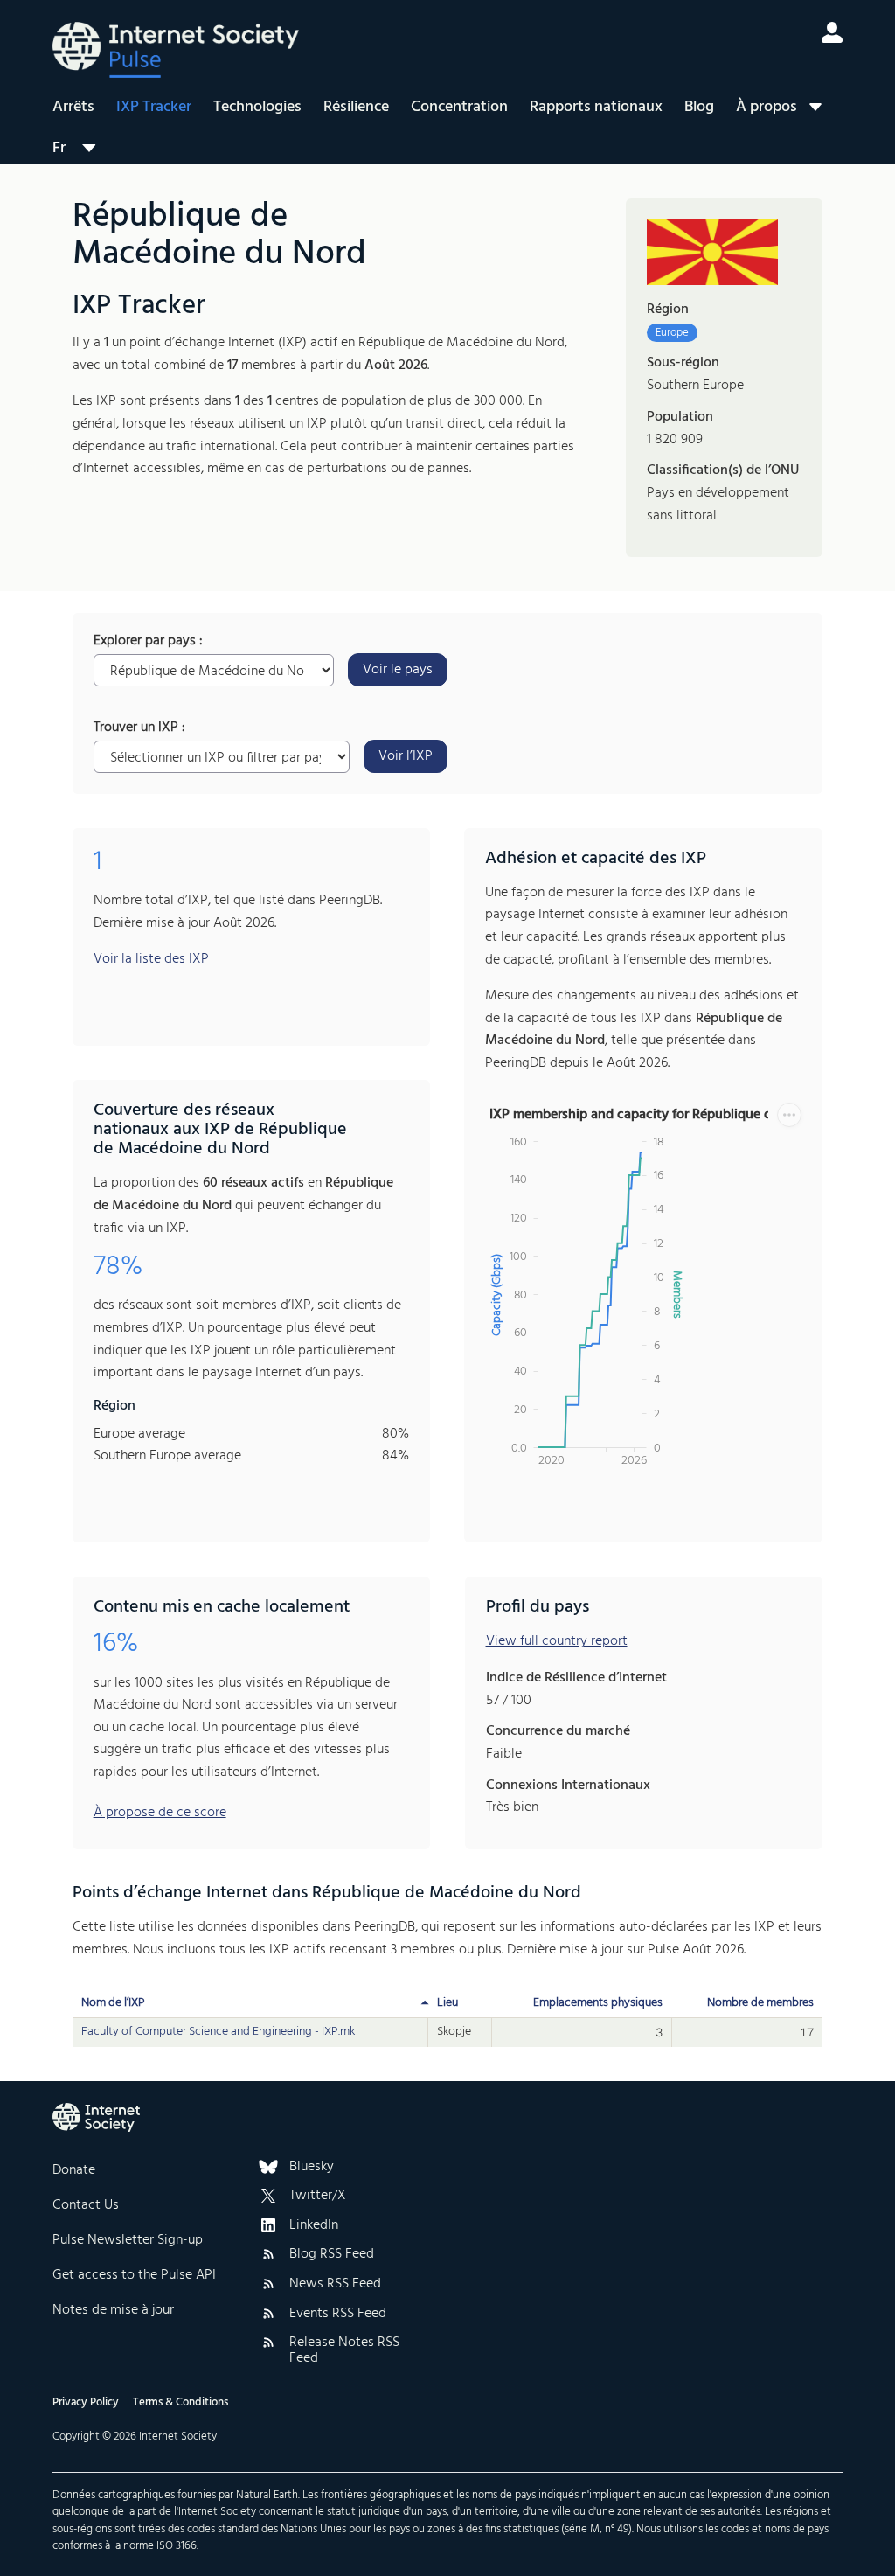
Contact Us (86, 2205)
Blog (699, 107)
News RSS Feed (335, 2285)
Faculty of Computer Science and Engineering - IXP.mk (218, 2032)
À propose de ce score (160, 1813)
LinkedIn (314, 2226)
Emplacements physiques (598, 2003)
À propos (767, 107)
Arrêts (73, 107)
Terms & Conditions (180, 2402)
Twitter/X (318, 2197)
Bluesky (312, 2168)
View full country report (557, 1641)
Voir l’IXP (406, 756)
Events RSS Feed (338, 2315)
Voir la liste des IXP (151, 959)
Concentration (459, 107)
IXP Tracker (154, 107)
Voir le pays (398, 670)
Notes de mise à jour (113, 2310)
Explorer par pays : (148, 642)
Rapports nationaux (596, 107)
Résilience (356, 107)
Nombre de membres (760, 2003)
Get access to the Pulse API (134, 2275)
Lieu (447, 2003)
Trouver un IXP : (139, 728)
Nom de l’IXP (113, 2003)
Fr (59, 148)
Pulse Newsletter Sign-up (128, 2240)
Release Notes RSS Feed (344, 2351)
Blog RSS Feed (332, 2255)
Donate (74, 2170)
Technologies (257, 107)
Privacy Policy (86, 2402)
